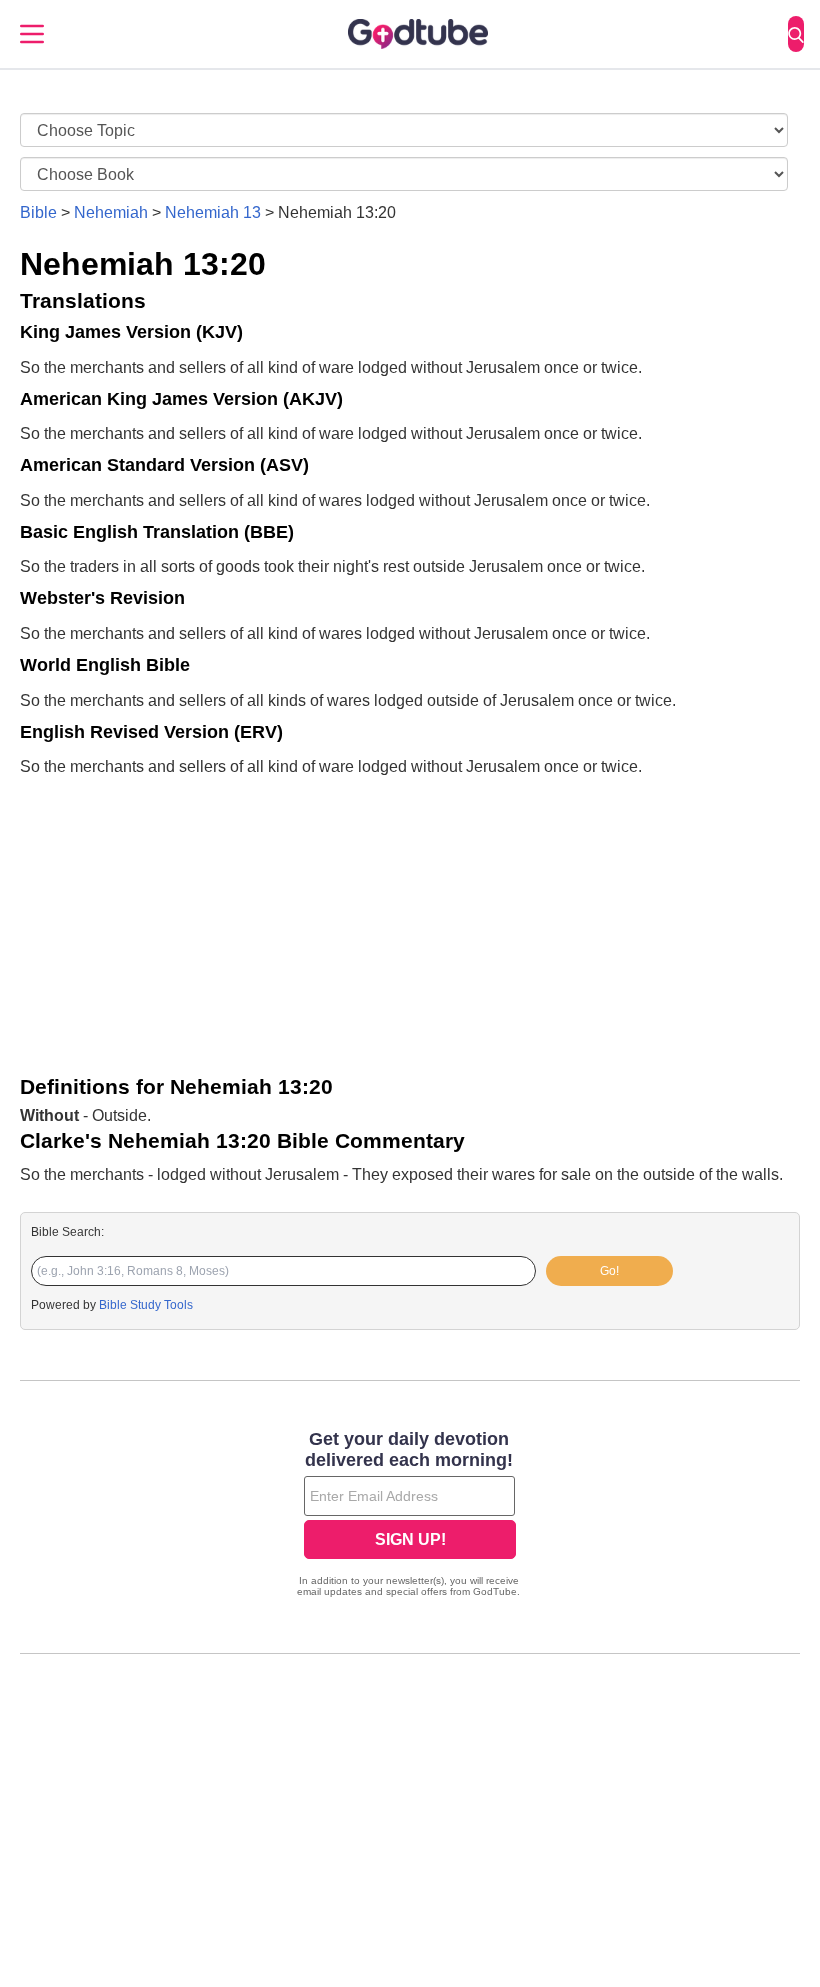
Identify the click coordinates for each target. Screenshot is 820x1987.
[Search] (796, 34)
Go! (609, 1271)
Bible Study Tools (146, 1305)
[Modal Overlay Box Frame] (410, 1516)
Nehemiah (111, 212)
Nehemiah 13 (213, 212)
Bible (38, 212)
